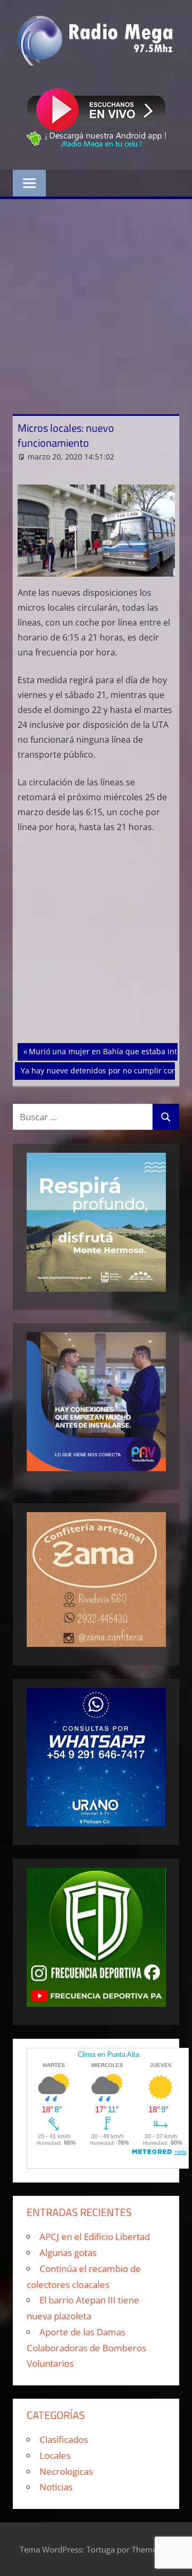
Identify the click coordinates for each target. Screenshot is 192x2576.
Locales (55, 2455)
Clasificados (64, 2439)
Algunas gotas (68, 2253)
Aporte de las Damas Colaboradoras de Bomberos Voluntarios (86, 2348)
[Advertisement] (96, 300)
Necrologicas (66, 2471)
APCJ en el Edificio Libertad (95, 2237)
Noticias (56, 2487)
